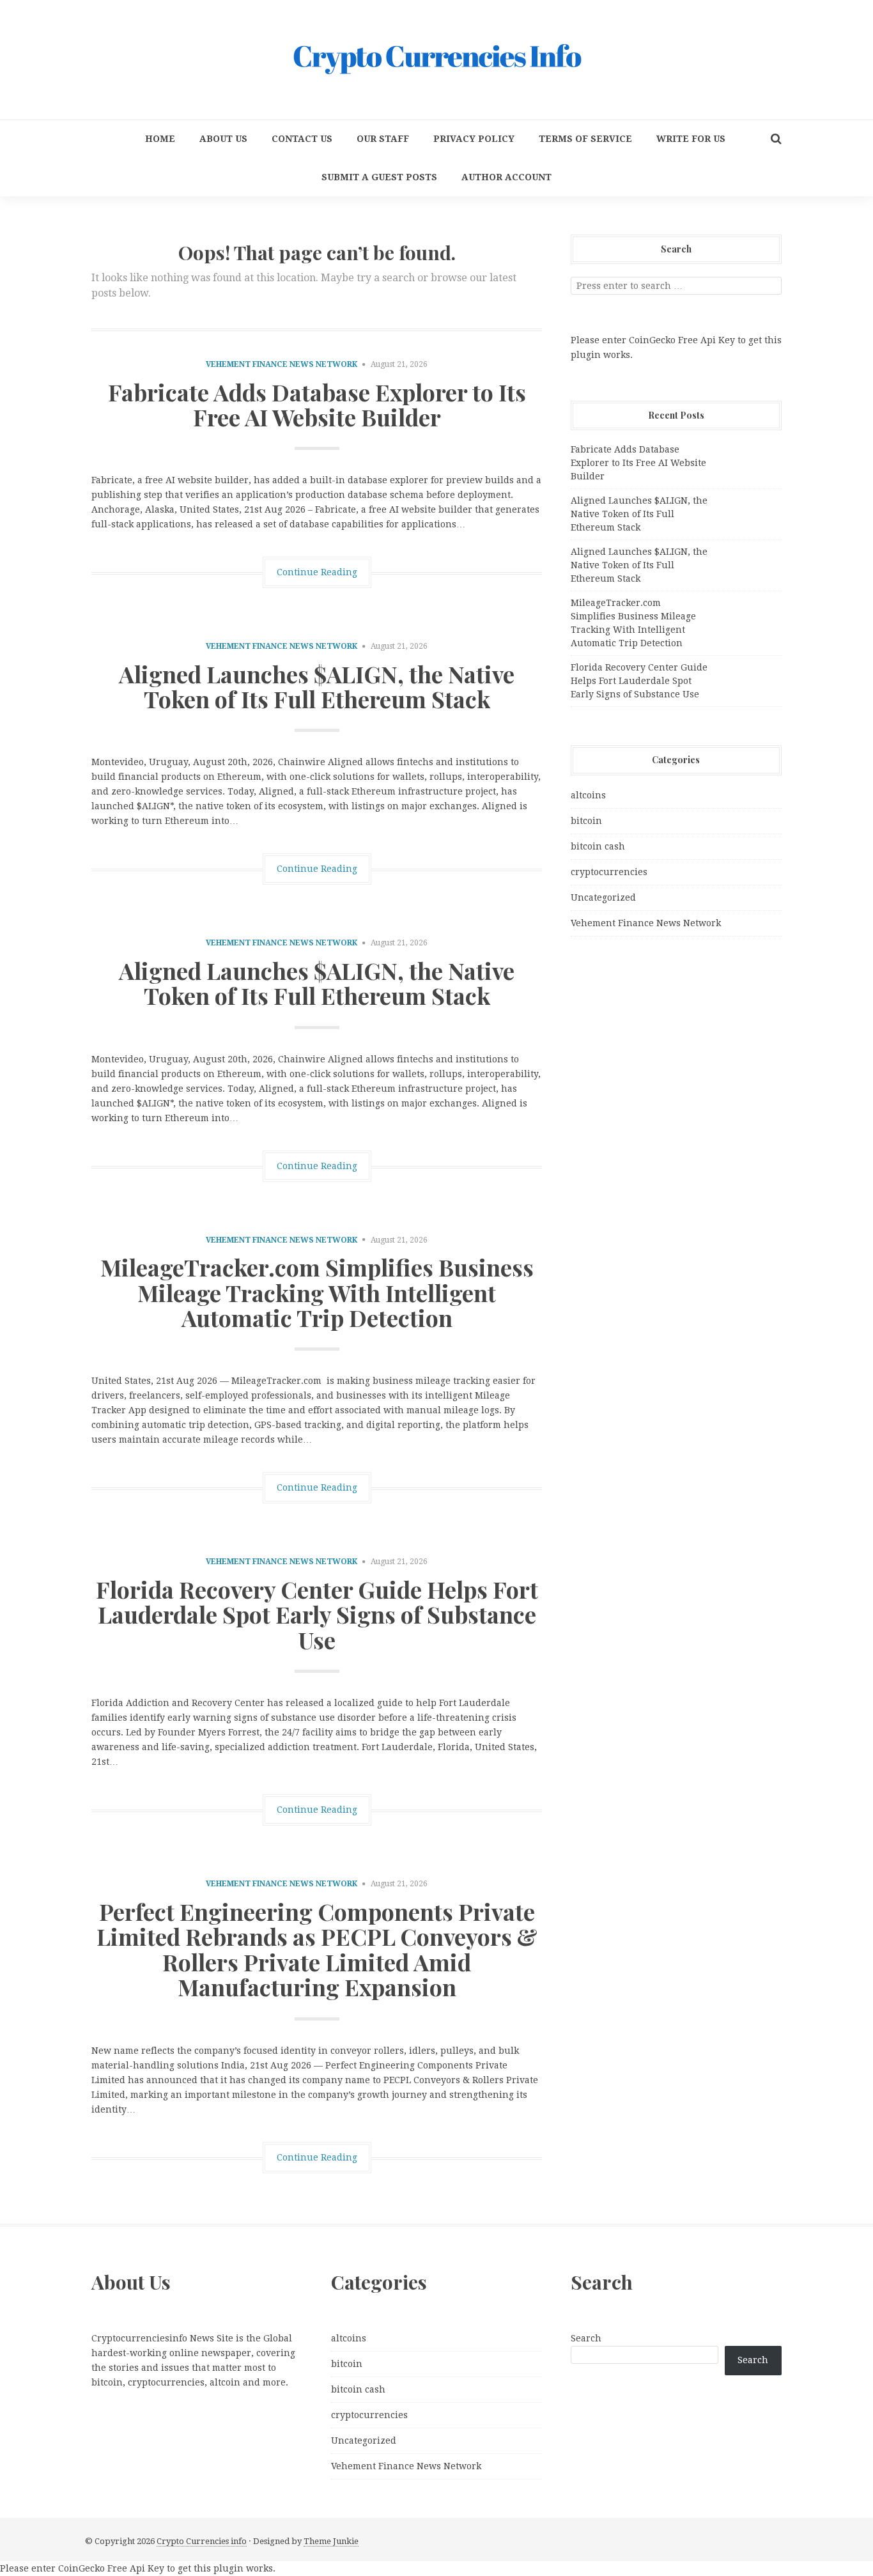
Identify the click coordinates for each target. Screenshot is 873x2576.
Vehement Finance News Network (282, 364)
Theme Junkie (331, 2541)
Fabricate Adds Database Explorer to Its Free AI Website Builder (317, 405)
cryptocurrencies (609, 872)
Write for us (691, 139)
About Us (223, 139)
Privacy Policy (474, 139)
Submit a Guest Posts (379, 177)
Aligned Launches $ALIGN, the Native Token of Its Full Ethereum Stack (317, 687)
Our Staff (383, 139)
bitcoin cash (598, 846)
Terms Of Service (585, 139)
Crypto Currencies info (202, 2541)
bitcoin (586, 821)
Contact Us (302, 139)
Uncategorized (603, 897)
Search (586, 2338)
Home (160, 139)
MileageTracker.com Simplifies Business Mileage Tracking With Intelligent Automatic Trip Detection (317, 1292)
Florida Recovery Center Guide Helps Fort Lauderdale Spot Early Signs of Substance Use (317, 1614)
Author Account (506, 177)
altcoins (588, 795)
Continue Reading (317, 572)
